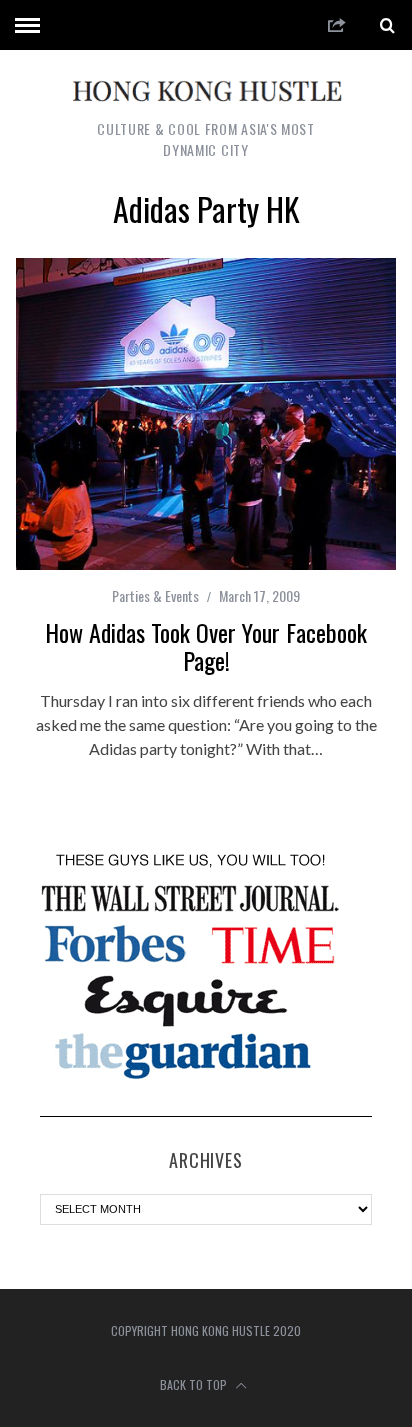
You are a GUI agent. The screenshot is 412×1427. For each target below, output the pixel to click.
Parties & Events (155, 595)
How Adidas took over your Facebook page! (206, 646)
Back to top (195, 1384)
